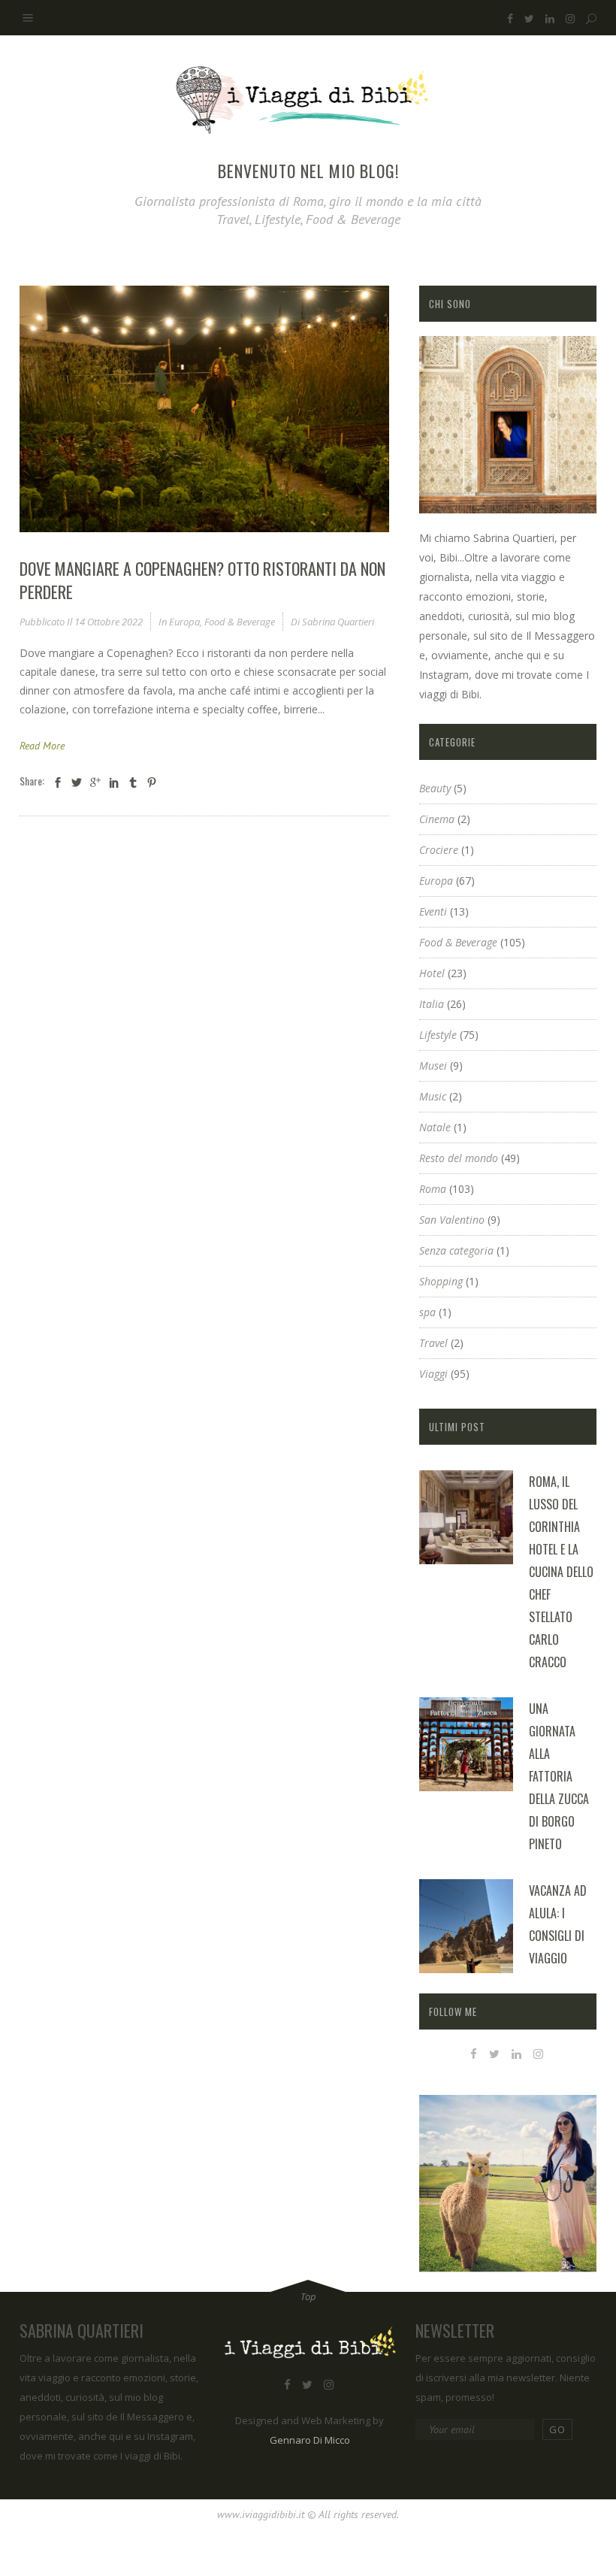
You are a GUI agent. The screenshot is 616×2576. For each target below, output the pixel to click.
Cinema (437, 819)
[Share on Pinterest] (152, 782)
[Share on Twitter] (77, 782)
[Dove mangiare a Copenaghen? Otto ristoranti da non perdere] (204, 409)
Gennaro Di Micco (310, 2440)
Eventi (433, 911)
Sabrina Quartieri (338, 622)
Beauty (435, 788)
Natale (435, 1127)
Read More (42, 746)
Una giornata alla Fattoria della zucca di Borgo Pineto (559, 1776)
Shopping (441, 1281)
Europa (184, 622)
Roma (433, 1189)
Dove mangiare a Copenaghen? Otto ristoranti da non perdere (202, 580)
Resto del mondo (459, 1158)
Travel (433, 1343)
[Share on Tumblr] (133, 782)
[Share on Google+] (95, 782)
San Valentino (452, 1220)
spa (427, 1312)
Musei (433, 1066)
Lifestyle (438, 1035)
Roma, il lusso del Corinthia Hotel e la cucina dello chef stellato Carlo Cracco (561, 1572)
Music (433, 1096)
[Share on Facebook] (58, 782)
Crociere (439, 850)
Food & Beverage (240, 622)
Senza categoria (456, 1250)
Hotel (432, 973)
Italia (432, 1004)
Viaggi (433, 1374)
